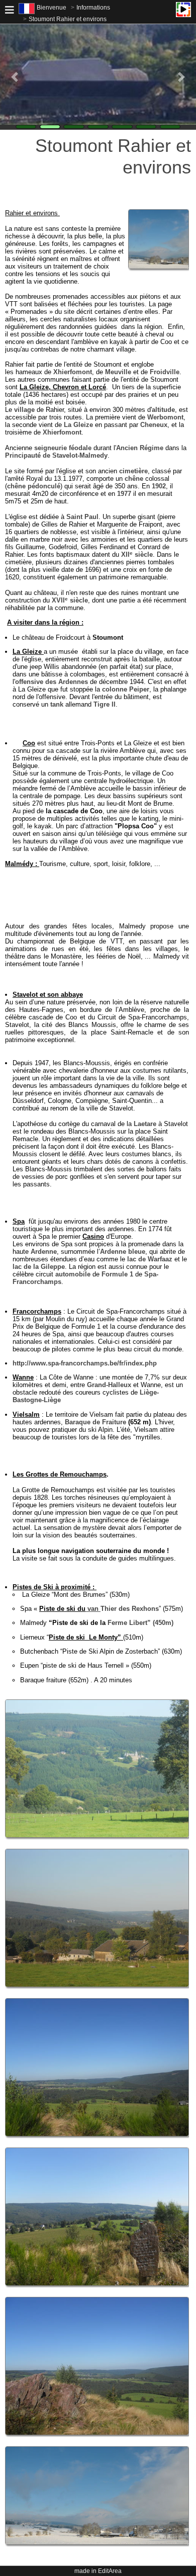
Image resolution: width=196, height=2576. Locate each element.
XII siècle (137, 554)
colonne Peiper (126, 689)
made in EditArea (98, 2571)
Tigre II (105, 704)
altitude (163, 410)
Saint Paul (82, 517)
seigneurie (51, 448)
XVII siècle (70, 600)
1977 (124, 494)
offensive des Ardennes (52, 682)
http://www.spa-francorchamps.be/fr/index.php (85, 1363)
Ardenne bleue (123, 1252)
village (24, 410)
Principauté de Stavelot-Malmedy (56, 455)
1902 (159, 486)
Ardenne (44, 1252)
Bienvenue (52, 8)
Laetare (145, 1124)
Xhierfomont (73, 372)
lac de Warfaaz (150, 1259)
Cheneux (154, 425)
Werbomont (165, 417)
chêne (134, 479)
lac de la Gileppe (39, 1267)
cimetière (133, 471)
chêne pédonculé (34, 486)
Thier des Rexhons (122, 1609)
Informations (93, 8)
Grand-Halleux (109, 1385)
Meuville (118, 372)
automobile (73, 1274)
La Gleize (78, 425)
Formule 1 (117, 1274)
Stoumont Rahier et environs (68, 19)
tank (57, 704)
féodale (80, 448)
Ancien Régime (140, 448)
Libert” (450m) (139, 1623)
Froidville (165, 372)
